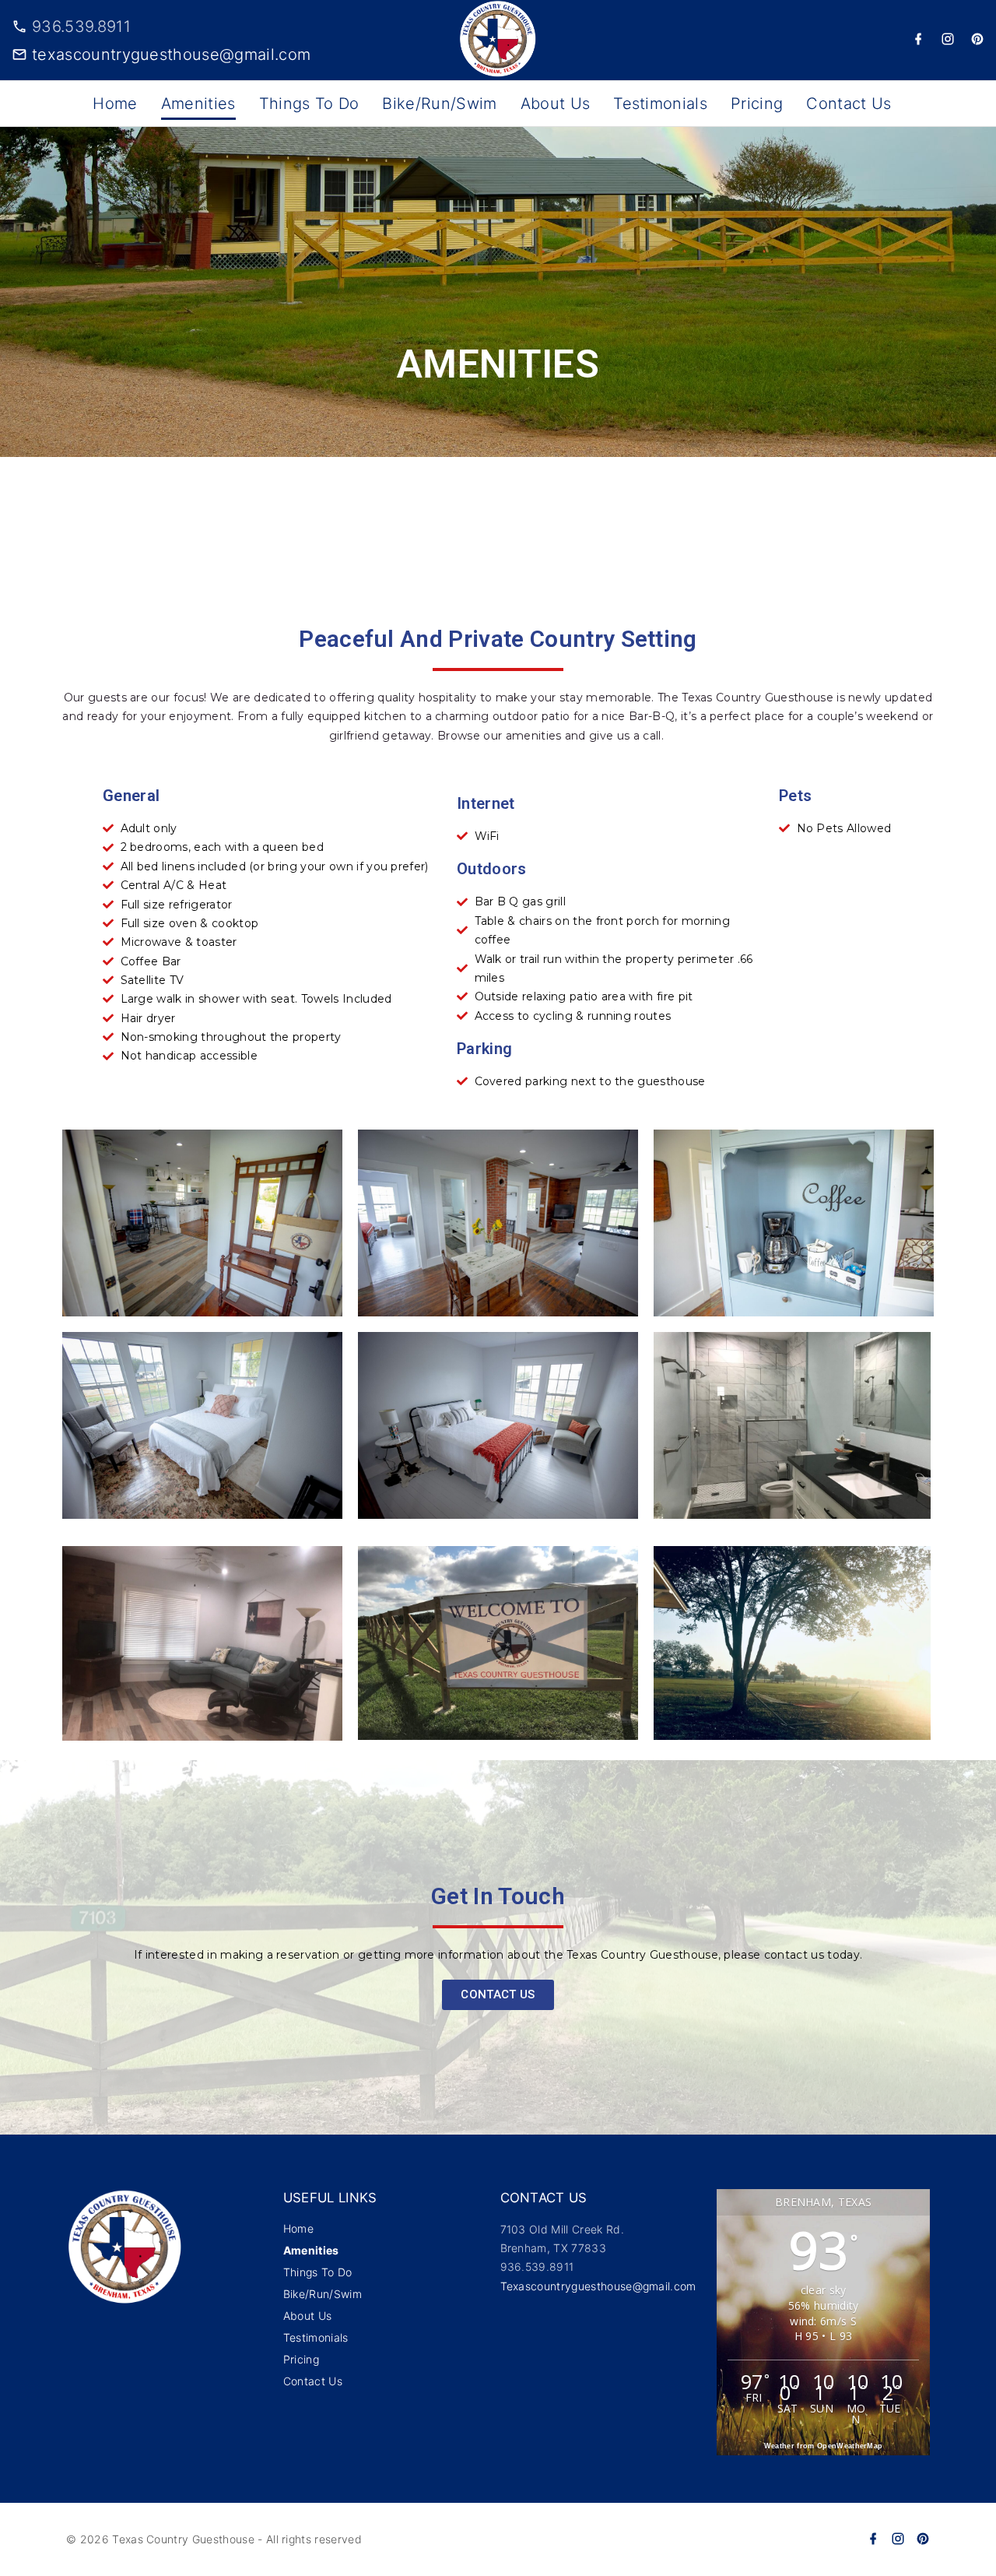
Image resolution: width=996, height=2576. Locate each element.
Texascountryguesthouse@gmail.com (598, 2286)
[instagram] (948, 40)
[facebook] (918, 40)
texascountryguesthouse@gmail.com (171, 54)
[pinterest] (977, 40)
